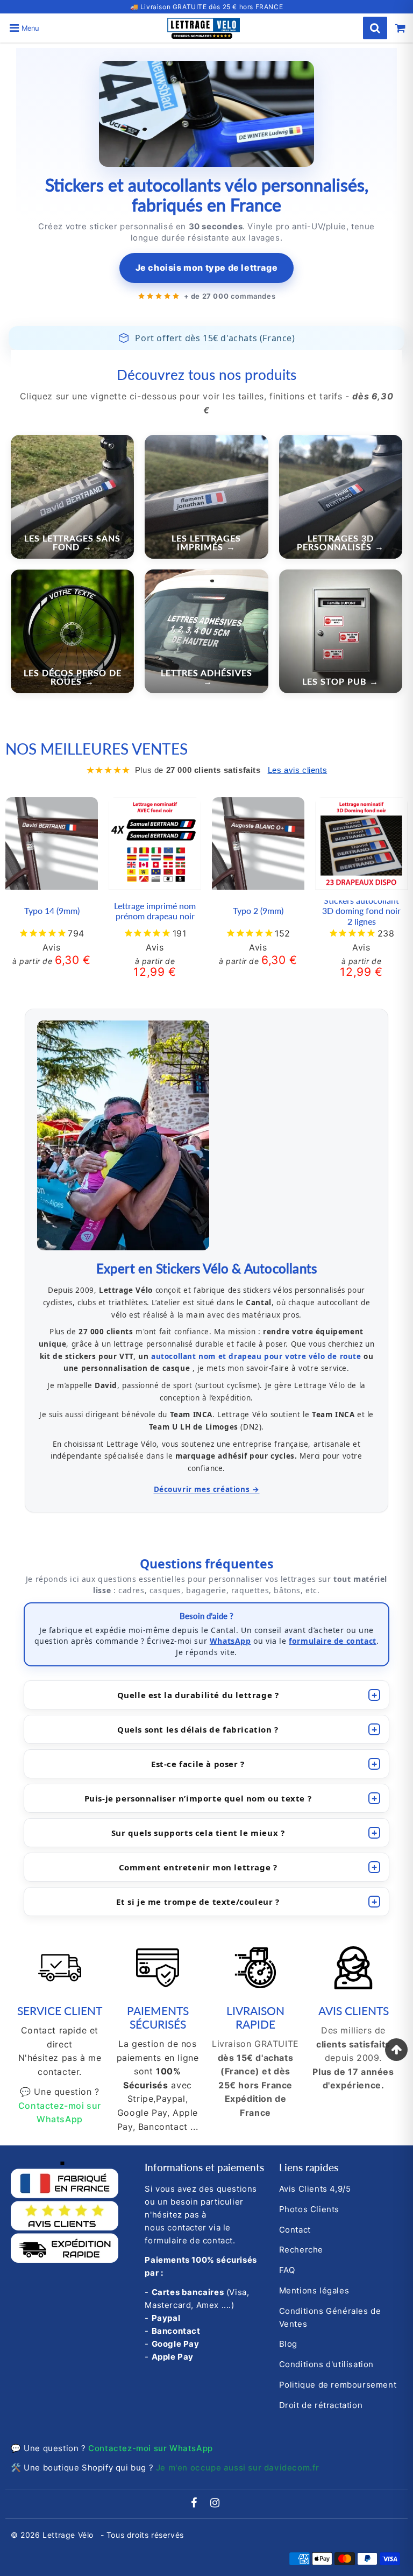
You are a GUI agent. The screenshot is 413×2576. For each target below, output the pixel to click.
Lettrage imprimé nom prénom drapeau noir (155, 911)
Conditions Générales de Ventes (330, 2317)
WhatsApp (230, 1641)
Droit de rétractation (321, 2405)
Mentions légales (314, 2290)
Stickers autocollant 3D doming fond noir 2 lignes (361, 910)
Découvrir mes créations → (207, 1489)
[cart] (400, 28)
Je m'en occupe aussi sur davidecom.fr (238, 2468)
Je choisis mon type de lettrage (207, 268)
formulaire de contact (333, 1641)
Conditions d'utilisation (326, 2364)
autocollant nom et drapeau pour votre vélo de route (256, 1356)
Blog (288, 2344)
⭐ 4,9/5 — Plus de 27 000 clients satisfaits (207, 7)
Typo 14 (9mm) (52, 910)
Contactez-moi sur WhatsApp (151, 2448)
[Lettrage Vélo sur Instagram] (215, 2504)
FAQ (287, 2270)
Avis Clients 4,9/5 (315, 2189)
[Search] (375, 28)
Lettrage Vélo (69, 2535)
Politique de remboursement (338, 2385)
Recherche (301, 2250)
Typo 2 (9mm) (258, 910)
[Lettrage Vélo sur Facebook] (195, 2504)
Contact (295, 2230)
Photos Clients (309, 2209)
